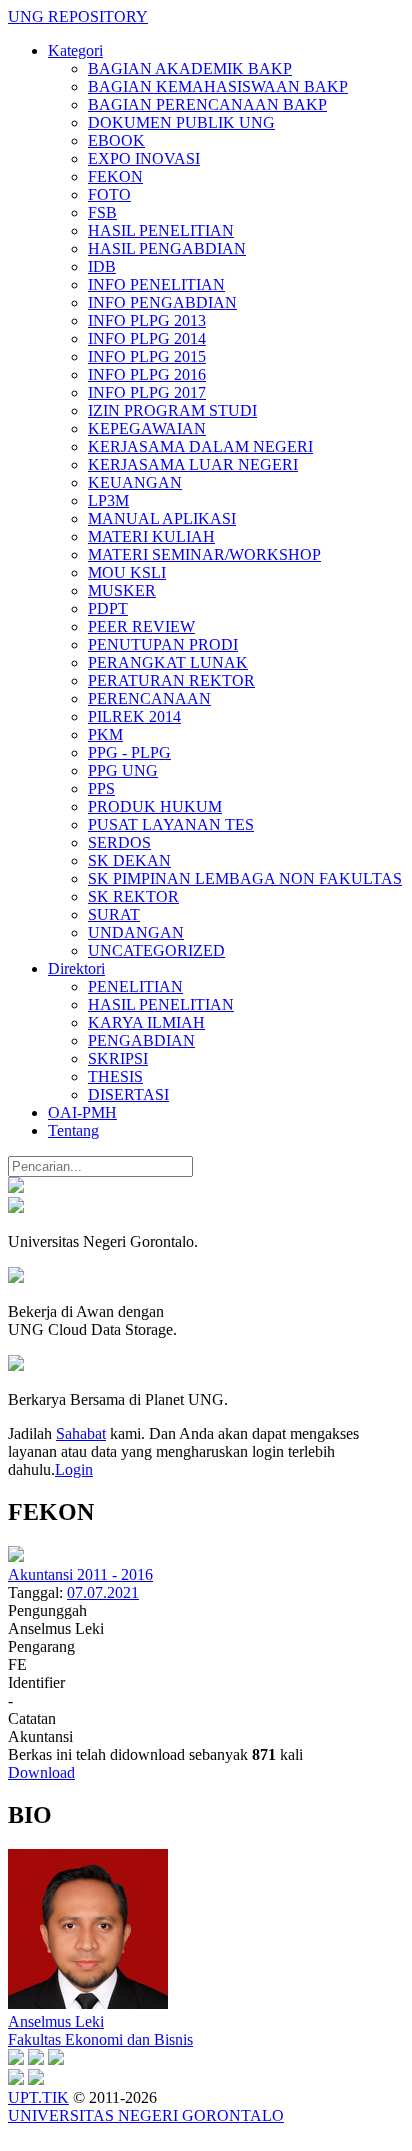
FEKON (115, 176)
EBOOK (116, 140)
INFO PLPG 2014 (147, 338)
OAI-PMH (82, 1112)
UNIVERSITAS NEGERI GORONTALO (146, 2115)
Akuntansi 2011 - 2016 (80, 1574)
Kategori (75, 50)
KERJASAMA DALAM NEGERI (200, 446)
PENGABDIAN (141, 1040)
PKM (105, 734)
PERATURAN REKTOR (171, 680)
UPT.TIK (38, 2097)
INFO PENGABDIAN (162, 302)
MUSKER (122, 590)
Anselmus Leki (56, 2021)
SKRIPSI (118, 1058)
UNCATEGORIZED (156, 950)
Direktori (76, 968)
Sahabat (81, 1433)
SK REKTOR (133, 896)
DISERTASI (128, 1094)
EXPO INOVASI (144, 158)
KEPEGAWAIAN (147, 428)
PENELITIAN (135, 986)
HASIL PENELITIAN (161, 230)
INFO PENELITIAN (156, 284)
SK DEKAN (129, 860)
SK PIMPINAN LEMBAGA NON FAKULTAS (245, 878)
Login (74, 1469)
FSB (102, 212)
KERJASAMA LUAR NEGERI (193, 464)
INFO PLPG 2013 (147, 320)
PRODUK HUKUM (155, 806)
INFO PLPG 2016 (147, 374)
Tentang (73, 1130)
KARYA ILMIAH (146, 1022)
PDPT (108, 608)
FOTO (109, 194)
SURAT (114, 914)
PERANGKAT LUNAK (168, 662)
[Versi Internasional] (16, 1187)
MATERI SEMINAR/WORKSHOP (204, 554)
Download (41, 1772)
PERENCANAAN (149, 698)
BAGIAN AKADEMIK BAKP (190, 68)
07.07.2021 (103, 1592)
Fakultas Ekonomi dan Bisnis (100, 2039)
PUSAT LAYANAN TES (171, 824)
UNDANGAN (136, 932)
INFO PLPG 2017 (147, 392)
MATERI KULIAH (151, 536)
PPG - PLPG (129, 752)
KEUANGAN (135, 482)
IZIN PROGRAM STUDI (172, 410)
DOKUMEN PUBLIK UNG (181, 122)
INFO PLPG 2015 (147, 356)
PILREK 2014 (134, 716)
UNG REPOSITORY (78, 16)
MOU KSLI (127, 572)
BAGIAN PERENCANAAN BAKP (207, 104)
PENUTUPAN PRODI (163, 644)
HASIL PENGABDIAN (167, 248)
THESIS (115, 1076)
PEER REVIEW (141, 626)
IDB (102, 266)
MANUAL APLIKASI (162, 518)
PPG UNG (123, 770)
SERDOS (119, 842)
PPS (101, 788)
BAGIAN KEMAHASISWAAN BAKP (218, 86)
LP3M (108, 500)
